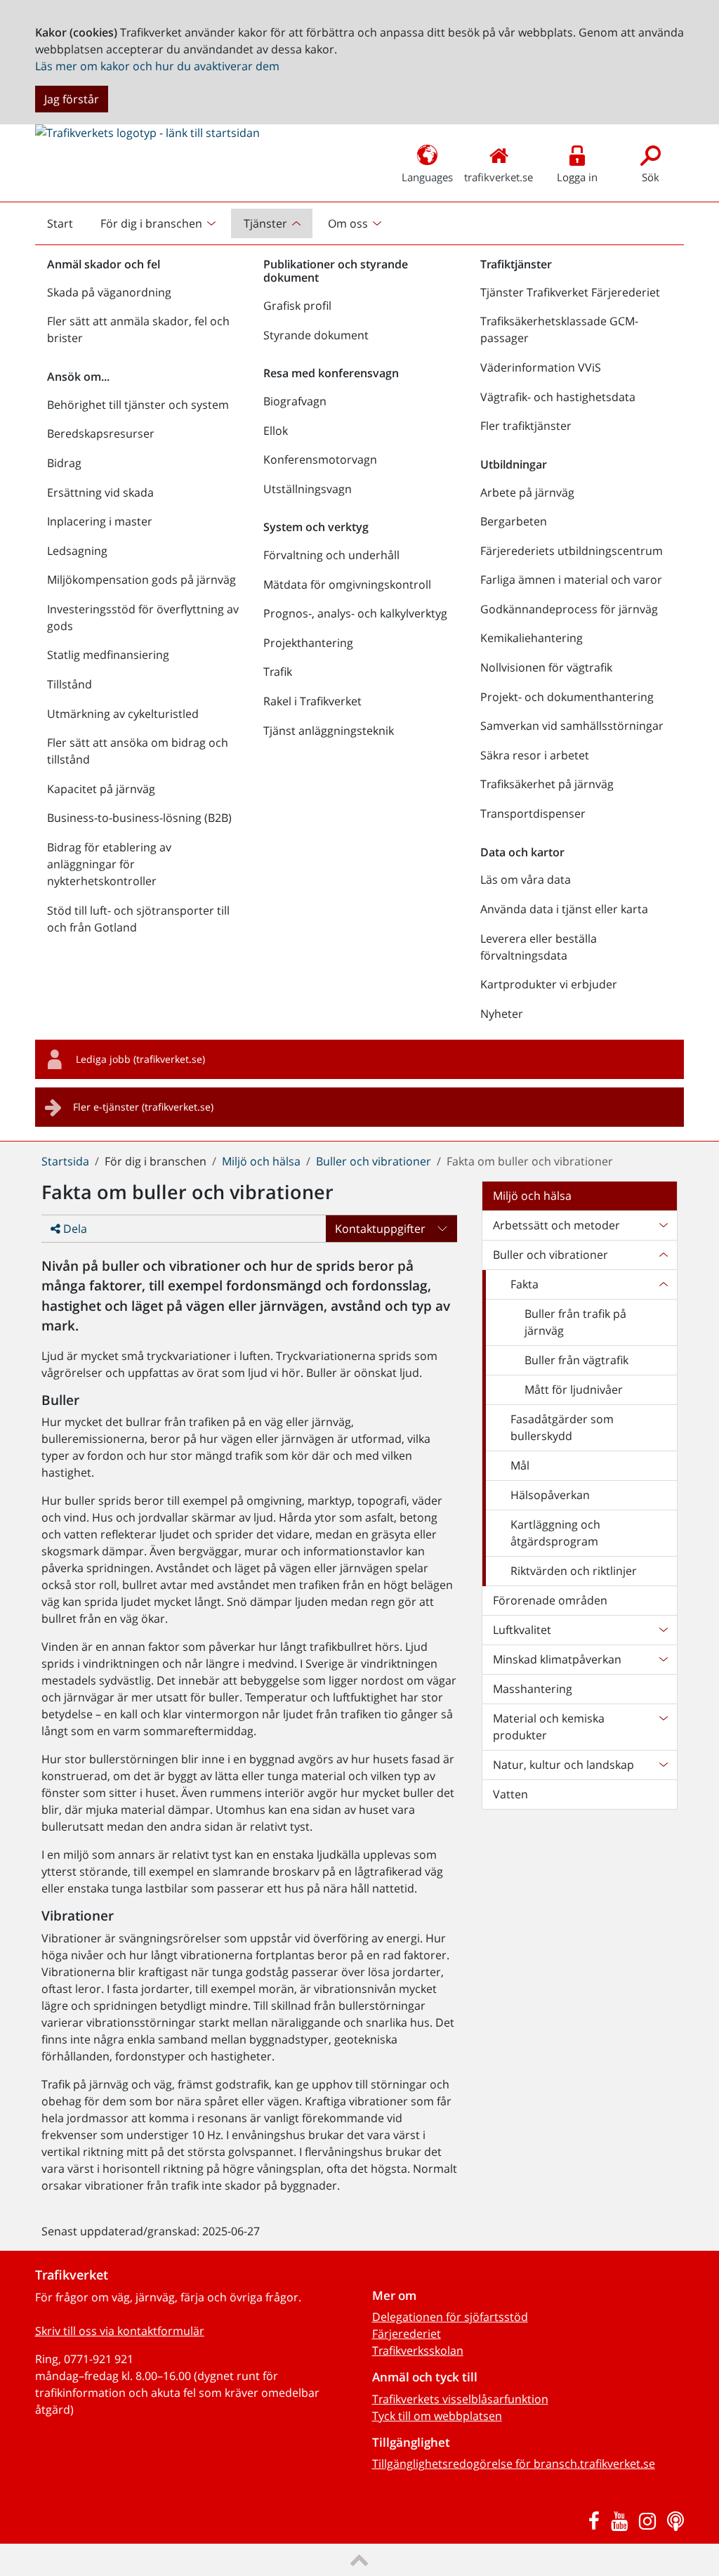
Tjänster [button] (265, 223)
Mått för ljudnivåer (574, 1390)
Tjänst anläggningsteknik (329, 731)
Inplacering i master (100, 521)
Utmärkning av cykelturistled (123, 714)
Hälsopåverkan (550, 1495)
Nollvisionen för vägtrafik (546, 667)
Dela (74, 1229)
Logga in (577, 177)
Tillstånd (70, 684)
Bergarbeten (514, 521)
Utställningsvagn (308, 489)
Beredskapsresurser (101, 433)
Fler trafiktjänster (526, 426)
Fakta (525, 1284)
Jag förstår (72, 99)
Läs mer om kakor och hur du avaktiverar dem (157, 66)
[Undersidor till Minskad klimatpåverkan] (663, 1659)
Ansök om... (78, 377)
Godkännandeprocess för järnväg (569, 609)
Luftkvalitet (522, 1630)
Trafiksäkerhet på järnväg (547, 784)
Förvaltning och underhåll (331, 555)
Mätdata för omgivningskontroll (347, 584)
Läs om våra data (526, 880)
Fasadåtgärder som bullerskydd (562, 1427)
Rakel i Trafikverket (312, 701)
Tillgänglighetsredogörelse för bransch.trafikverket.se (514, 2464)
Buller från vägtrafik (576, 1360)
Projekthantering (308, 643)
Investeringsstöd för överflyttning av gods (143, 617)
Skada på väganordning (109, 292)
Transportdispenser (533, 813)
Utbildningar (514, 464)
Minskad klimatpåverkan (557, 1659)
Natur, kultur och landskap (563, 1765)
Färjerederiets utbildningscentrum (572, 551)
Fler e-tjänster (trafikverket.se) (143, 1107)
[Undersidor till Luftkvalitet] (663, 1630)
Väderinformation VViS (541, 367)
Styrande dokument (316, 335)
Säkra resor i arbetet (535, 755)
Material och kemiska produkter (549, 1727)
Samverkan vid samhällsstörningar (572, 726)
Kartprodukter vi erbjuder (549, 984)
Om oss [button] (348, 223)
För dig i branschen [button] (151, 223)
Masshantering (533, 1689)
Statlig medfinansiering (108, 655)
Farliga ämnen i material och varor (571, 580)
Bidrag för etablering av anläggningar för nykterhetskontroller (109, 864)
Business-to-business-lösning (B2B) (139, 818)
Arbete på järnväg (527, 492)
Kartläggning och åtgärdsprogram (555, 1533)
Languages (427, 177)
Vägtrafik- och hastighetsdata (558, 397)
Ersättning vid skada (100, 492)
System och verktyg (316, 527)
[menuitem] (160, 223)
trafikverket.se (499, 177)
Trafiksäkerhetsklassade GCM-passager (559, 329)
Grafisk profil (297, 306)
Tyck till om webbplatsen (437, 2416)
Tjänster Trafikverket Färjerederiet (570, 292)
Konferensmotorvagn (320, 459)
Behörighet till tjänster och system (138, 405)
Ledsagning (77, 551)
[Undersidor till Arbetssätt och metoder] (663, 1225)
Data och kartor (522, 852)
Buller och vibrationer (374, 1161)
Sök (651, 177)
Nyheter (502, 1014)
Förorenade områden (550, 1600)
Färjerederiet (407, 2334)
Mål (520, 1465)
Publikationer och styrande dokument (336, 271)
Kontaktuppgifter (380, 1229)
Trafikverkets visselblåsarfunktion (460, 2399)
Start (66, 227)
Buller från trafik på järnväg (575, 1322)
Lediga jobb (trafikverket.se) (140, 1059)
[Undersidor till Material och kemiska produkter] (663, 1727)
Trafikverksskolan (418, 2351)
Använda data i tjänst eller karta (564, 909)
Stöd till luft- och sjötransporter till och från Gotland (138, 919)
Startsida (65, 1161)
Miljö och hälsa (261, 1161)
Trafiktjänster (516, 264)
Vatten (510, 1794)
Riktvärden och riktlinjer (574, 1571)
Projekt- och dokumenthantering (567, 697)
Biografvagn (295, 401)
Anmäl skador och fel (104, 264)
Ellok (276, 431)
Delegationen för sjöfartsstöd (450, 2317)
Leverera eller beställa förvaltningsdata (539, 947)
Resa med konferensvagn (331, 373)
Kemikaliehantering (532, 638)
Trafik (278, 672)
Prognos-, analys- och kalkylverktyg (355, 613)
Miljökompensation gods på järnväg (141, 580)
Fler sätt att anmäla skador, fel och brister (138, 329)
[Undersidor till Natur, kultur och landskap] (663, 1765)
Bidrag (64, 463)
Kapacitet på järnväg (101, 789)
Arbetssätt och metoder (556, 1225)
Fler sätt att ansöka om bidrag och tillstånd (138, 751)
